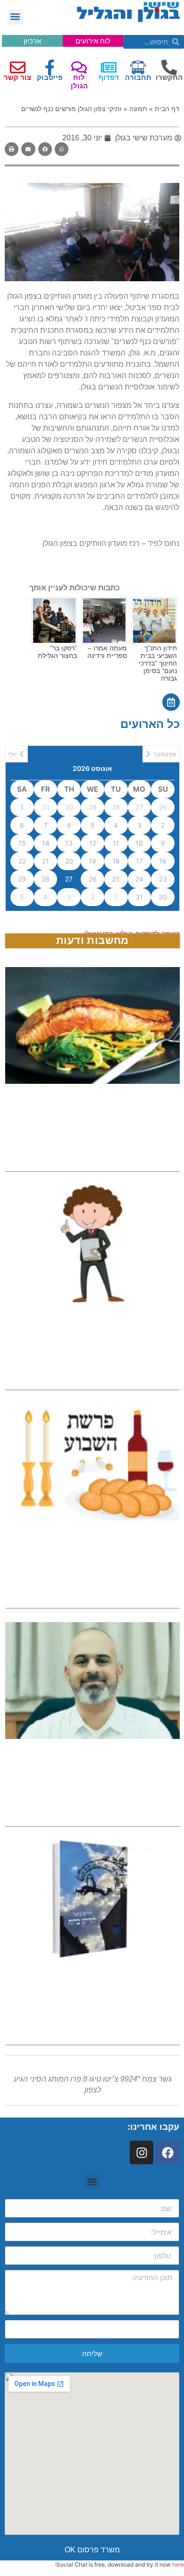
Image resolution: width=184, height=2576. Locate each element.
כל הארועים (150, 724)
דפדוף (109, 77)
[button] (15, 17)
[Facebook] (167, 2152)
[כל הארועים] (171, 702)
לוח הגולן (79, 82)
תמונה (138, 109)
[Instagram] (142, 2152)
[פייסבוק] (50, 67)
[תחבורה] (138, 67)
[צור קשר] (18, 67)
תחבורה (138, 77)
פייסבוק (50, 77)
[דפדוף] (109, 67)
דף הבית (167, 109)
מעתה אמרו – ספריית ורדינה (107, 652)
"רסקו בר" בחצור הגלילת (57, 652)
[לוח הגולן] (79, 67)
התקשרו (169, 77)
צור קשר (17, 77)
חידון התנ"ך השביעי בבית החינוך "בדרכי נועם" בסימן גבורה (158, 663)
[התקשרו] (169, 67)
